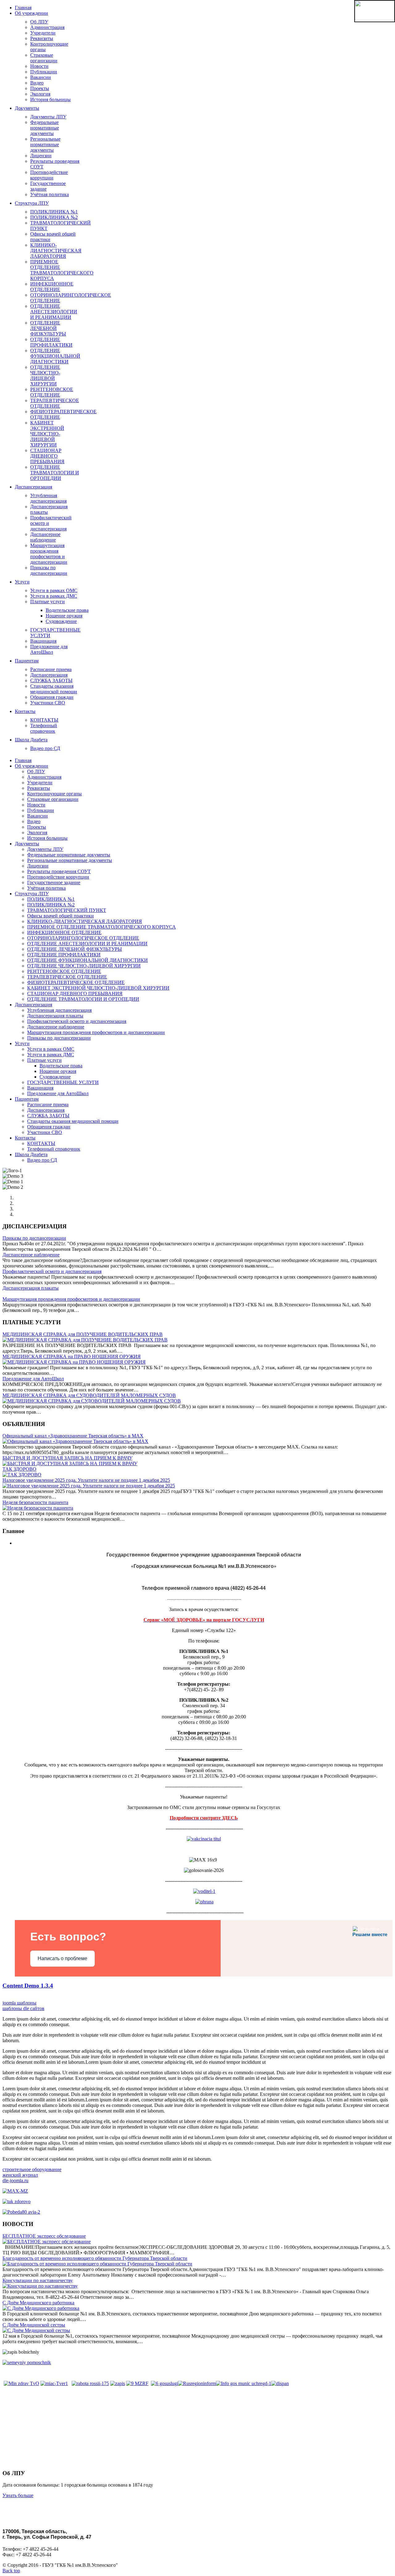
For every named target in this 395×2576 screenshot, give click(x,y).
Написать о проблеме (62, 1958)
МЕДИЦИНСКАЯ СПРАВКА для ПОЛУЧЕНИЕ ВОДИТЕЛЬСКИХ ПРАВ (83, 1334)
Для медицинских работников (43, 2448)
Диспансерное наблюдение (31, 1255)
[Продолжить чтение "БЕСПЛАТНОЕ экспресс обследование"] (47, 2242)
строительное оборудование (32, 2169)
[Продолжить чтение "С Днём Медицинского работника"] (41, 2308)
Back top (11, 2571)
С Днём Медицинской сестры (34, 2325)
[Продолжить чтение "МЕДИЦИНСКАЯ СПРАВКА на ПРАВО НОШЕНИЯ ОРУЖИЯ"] (74, 1362)
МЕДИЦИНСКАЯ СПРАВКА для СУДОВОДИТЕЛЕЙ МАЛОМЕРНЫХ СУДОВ (89, 1395)
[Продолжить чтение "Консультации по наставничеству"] (40, 2286)
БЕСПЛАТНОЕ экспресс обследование (44, 2236)
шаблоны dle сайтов (23, 2008)
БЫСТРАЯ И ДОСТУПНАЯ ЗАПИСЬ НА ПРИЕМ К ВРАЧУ (67, 1458)
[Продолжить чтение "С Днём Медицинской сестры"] (36, 2330)
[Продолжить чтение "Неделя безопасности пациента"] (38, 1508)
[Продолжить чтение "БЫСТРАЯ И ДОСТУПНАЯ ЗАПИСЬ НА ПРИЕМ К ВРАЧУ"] (70, 1463)
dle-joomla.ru (15, 2180)
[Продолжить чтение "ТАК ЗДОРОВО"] (22, 1475)
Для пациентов (23, 2436)
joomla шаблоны (19, 2003)
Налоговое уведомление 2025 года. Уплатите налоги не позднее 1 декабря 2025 (86, 1480)
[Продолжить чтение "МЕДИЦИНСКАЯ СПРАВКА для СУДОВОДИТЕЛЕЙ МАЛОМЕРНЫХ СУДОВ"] (92, 1401)
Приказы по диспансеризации (34, 1238)
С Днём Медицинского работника (38, 2303)
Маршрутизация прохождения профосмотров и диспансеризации (71, 1299)
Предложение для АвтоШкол (33, 1379)
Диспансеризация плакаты (31, 1288)
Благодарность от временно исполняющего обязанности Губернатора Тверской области (95, 2258)
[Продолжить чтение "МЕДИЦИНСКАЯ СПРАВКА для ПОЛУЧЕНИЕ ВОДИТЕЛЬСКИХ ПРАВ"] (85, 1340)
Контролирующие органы (38, 2461)
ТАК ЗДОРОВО (19, 1469)
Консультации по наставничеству (38, 2280)
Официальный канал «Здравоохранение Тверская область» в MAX (73, 1436)
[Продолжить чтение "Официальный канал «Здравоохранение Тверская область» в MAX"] (75, 1441)
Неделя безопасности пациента (35, 1502)
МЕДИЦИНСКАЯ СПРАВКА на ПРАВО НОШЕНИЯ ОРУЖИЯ (72, 1356)
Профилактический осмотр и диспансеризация (52, 1271)
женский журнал (20, 2175)
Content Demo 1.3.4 (28, 1986)
